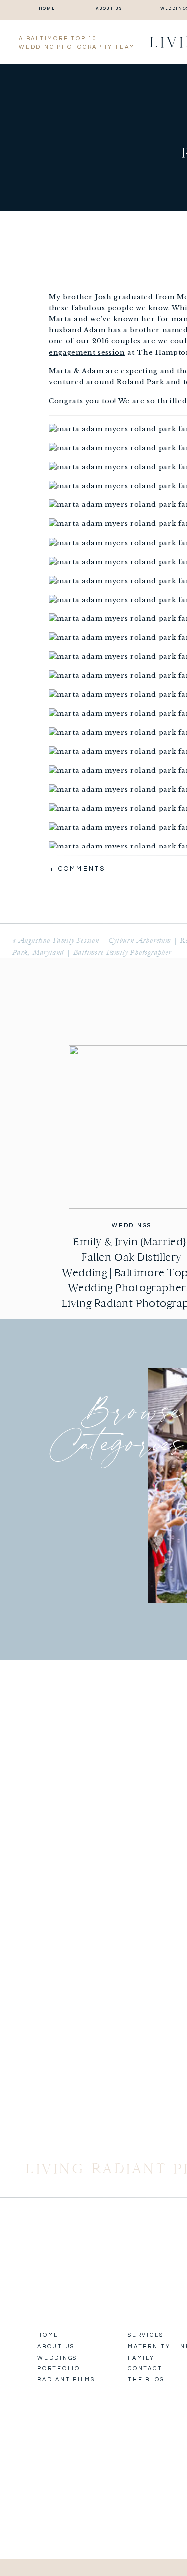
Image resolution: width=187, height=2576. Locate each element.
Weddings (132, 1225)
